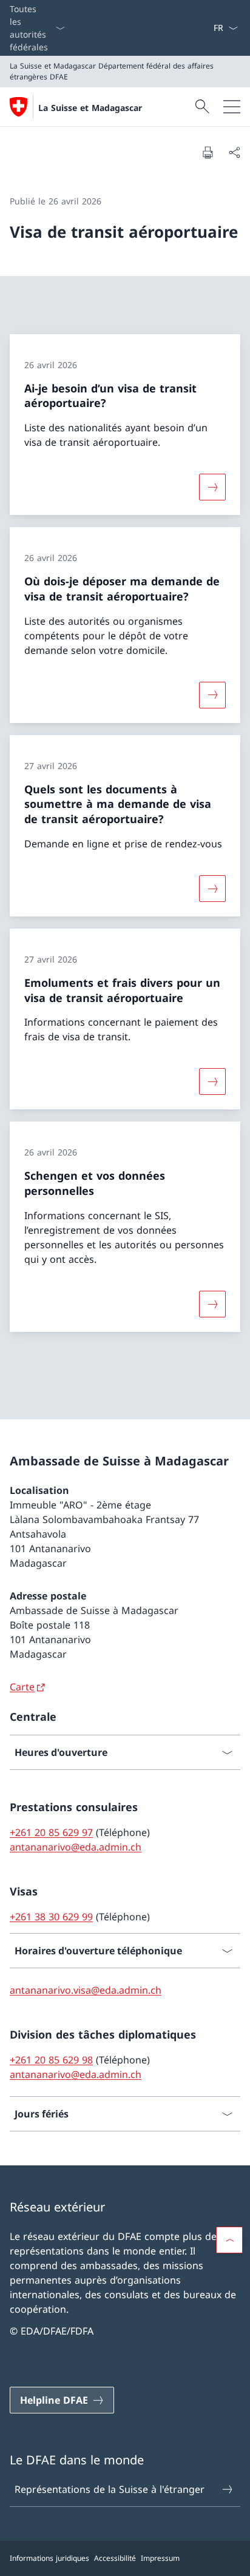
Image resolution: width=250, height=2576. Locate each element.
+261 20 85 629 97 (51, 1832)
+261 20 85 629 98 (51, 2060)
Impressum (160, 2558)
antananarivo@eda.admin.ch (76, 1847)
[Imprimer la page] (208, 152)
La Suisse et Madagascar (90, 108)
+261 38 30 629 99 (51, 1917)
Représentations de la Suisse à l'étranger (110, 2489)
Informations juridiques (49, 2558)
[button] (229, 2240)
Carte (22, 1687)
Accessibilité (115, 2558)
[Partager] (234, 152)
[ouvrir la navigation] (232, 107)
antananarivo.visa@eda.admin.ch (86, 1990)
